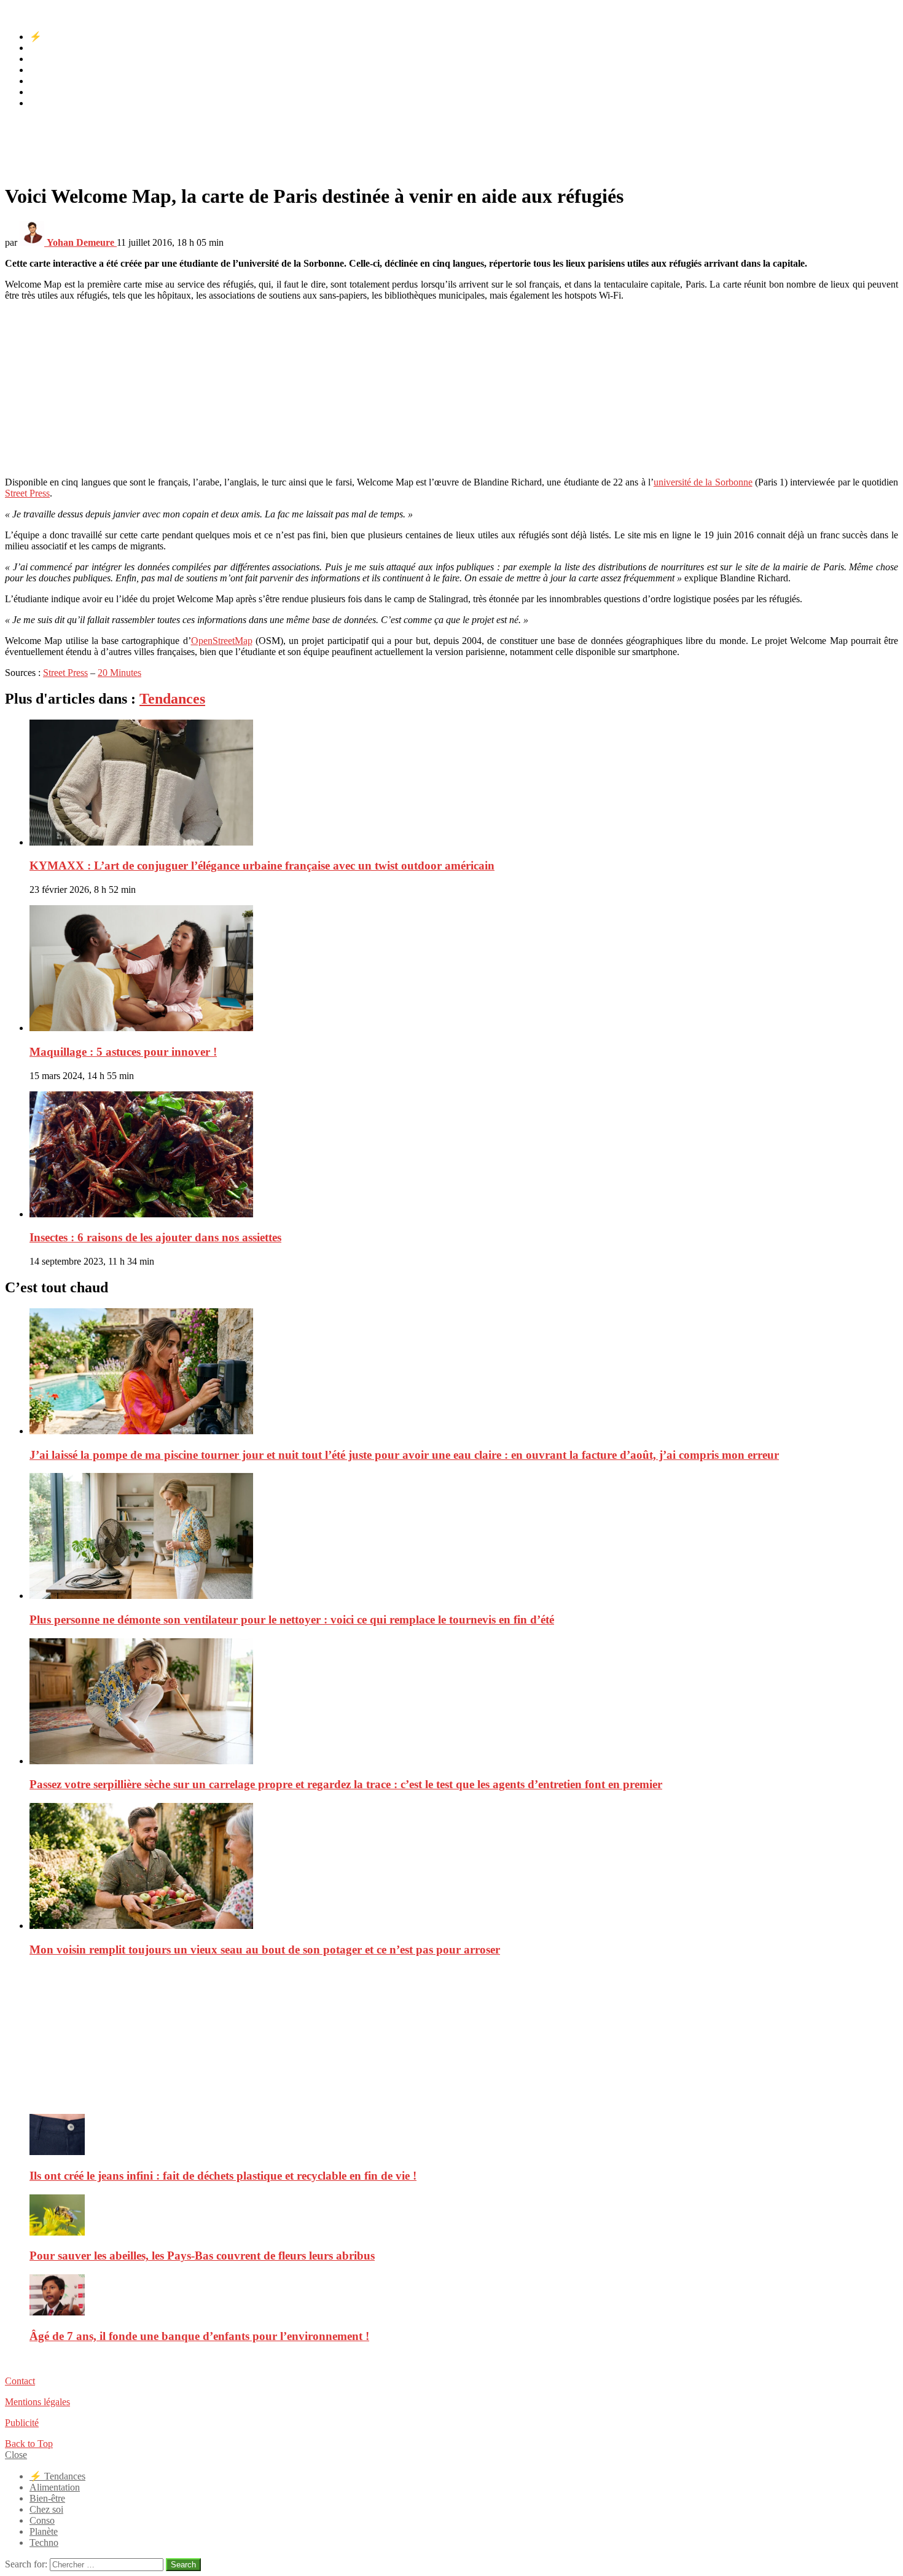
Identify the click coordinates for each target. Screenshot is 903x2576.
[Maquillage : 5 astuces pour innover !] (464, 969)
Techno (44, 103)
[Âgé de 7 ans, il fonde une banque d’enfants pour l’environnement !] (464, 2296)
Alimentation (55, 48)
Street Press (27, 493)
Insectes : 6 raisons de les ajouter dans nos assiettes (155, 1237)
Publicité (22, 2423)
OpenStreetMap (222, 641)
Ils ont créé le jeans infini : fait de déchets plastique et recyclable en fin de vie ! (223, 2176)
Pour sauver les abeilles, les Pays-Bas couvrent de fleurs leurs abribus (202, 2256)
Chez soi (46, 70)
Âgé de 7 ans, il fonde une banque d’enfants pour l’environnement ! (199, 2336)
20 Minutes (119, 673)
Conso (42, 81)
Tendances (172, 699)
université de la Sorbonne (703, 482)
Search (183, 2565)
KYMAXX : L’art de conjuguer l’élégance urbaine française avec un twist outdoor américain (262, 866)
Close (16, 2455)
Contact (20, 2381)
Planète (44, 92)
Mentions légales (37, 2402)
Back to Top (29, 2444)
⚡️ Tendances (57, 37)
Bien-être (47, 59)
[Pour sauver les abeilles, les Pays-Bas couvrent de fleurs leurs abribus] (464, 2216)
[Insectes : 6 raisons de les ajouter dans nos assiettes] (464, 1156)
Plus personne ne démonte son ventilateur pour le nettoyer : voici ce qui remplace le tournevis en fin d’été (292, 1620)
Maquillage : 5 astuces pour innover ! (123, 1052)
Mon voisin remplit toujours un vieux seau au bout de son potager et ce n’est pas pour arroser (265, 1950)
